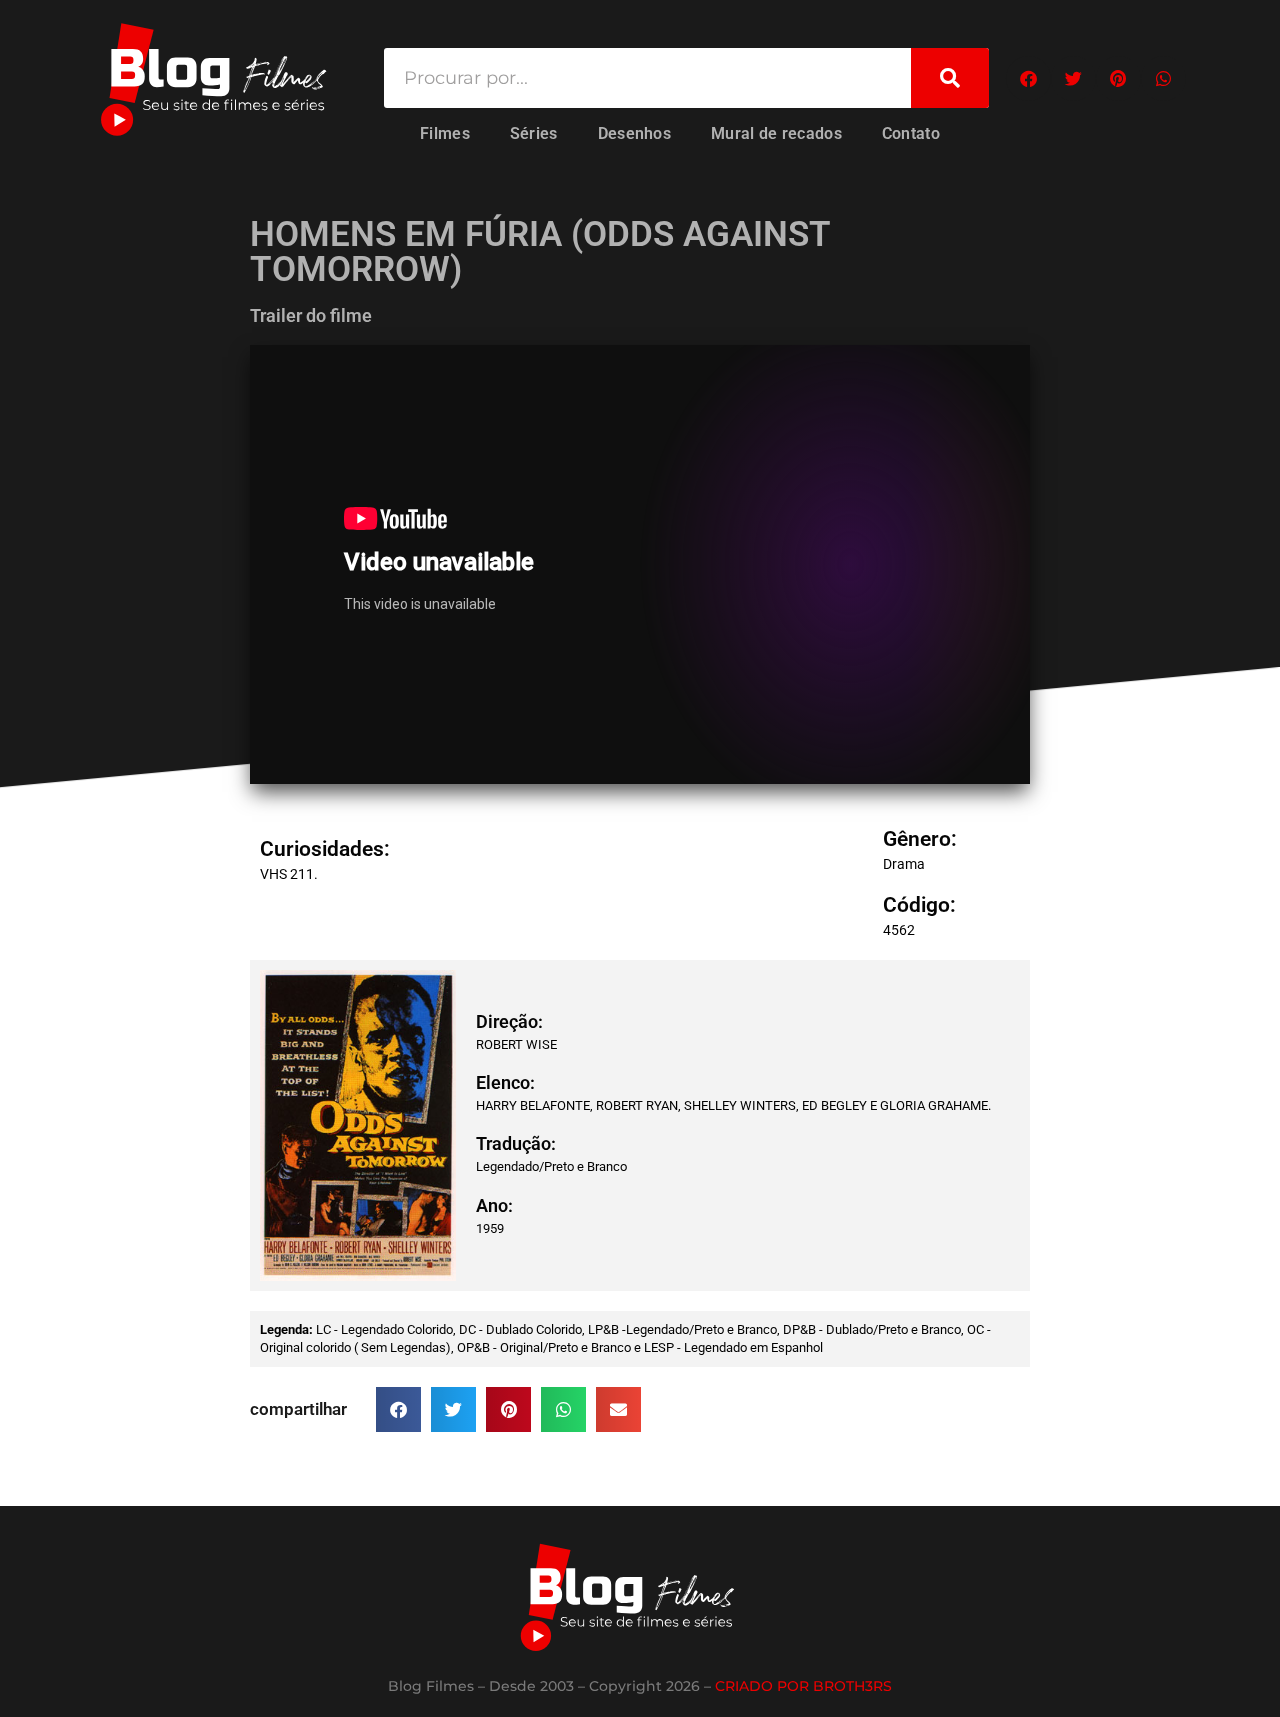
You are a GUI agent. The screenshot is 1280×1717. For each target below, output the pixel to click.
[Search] (950, 78)
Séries (534, 133)
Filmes (445, 133)
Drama (904, 864)
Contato (911, 133)
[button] (1028, 78)
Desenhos (634, 133)
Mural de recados (776, 133)
